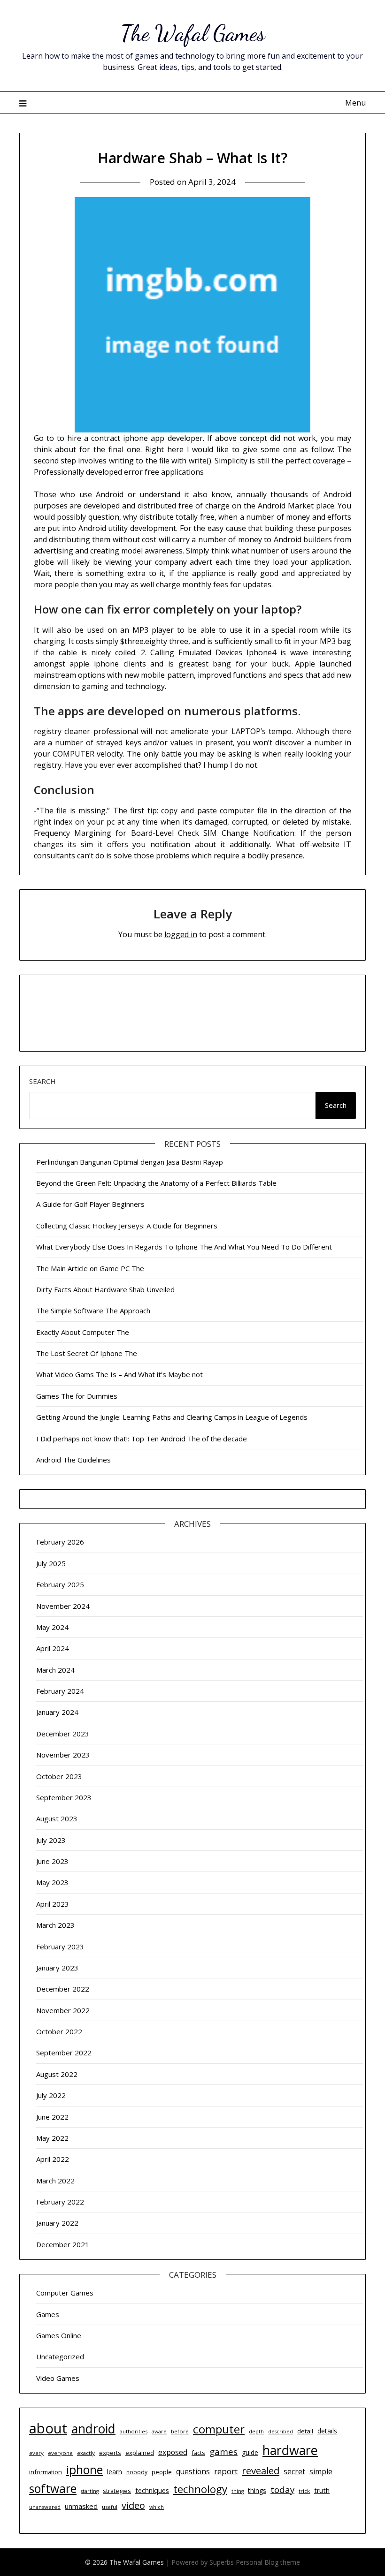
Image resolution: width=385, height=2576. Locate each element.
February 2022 (60, 2202)
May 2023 (52, 1882)
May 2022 (52, 2138)
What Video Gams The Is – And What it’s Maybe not (119, 1374)
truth (322, 2490)
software (53, 2489)
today (282, 2489)
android (93, 2429)
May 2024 (52, 1627)
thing (238, 2491)
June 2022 (52, 2117)
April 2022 (53, 2159)
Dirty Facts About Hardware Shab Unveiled (105, 1289)
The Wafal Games (193, 33)
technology (200, 2489)
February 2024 (60, 1691)
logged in (181, 934)
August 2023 (57, 1818)
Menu (355, 103)
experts (110, 2453)
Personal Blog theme (268, 2562)
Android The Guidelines (73, 1460)
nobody (137, 2472)
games (223, 2451)
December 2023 (63, 1734)
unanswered (45, 2507)
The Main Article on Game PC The (90, 1268)
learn (115, 2472)
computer (219, 2429)
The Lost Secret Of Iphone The (87, 1353)
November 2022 (63, 2010)
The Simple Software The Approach (93, 1311)
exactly (86, 2453)
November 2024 (63, 1606)
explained (140, 2453)
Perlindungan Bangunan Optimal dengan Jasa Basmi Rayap (130, 1162)
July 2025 (51, 1563)
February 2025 (60, 1584)
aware (159, 2432)
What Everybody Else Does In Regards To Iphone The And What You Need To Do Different (184, 1247)
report (226, 2471)
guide (250, 2452)
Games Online (59, 2335)
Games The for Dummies (77, 1396)
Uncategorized (60, 2356)
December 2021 (63, 2244)
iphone (85, 2470)
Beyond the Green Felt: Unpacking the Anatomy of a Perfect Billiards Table (156, 1183)
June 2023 (52, 1861)
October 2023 (59, 1776)
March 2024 (55, 1670)
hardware (290, 2450)
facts (198, 2453)
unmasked (81, 2506)
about (48, 2428)
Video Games (58, 2378)
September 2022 (64, 2053)
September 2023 (64, 1797)
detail (305, 2431)
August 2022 (57, 2074)
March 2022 (55, 2181)
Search (42, 1081)
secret (294, 2472)
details (327, 2431)
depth (256, 2431)
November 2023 (63, 1755)
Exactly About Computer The (83, 1332)
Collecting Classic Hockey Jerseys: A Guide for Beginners (127, 1226)
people (162, 2472)
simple (321, 2471)
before (180, 2431)
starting (90, 2491)
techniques (152, 2490)
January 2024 (57, 1712)
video (133, 2505)
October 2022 (59, 2031)
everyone (60, 2453)
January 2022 (57, 2223)
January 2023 (57, 1968)
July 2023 (51, 1840)
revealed (261, 2470)
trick (304, 2491)
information (46, 2472)
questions (193, 2471)
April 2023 (53, 1904)
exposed (173, 2452)
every (36, 2453)
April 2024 (53, 1648)
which (157, 2507)
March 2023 (55, 1925)
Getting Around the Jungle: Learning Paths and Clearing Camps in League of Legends (172, 1417)
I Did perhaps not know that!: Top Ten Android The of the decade (142, 1439)
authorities (134, 2431)
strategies (117, 2491)
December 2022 (63, 1989)
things (257, 2490)
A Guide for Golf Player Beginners (90, 1204)
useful (110, 2507)
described (281, 2432)
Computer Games (65, 2293)
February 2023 (60, 1947)
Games (48, 2314)
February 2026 (60, 1542)
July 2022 (51, 2095)
